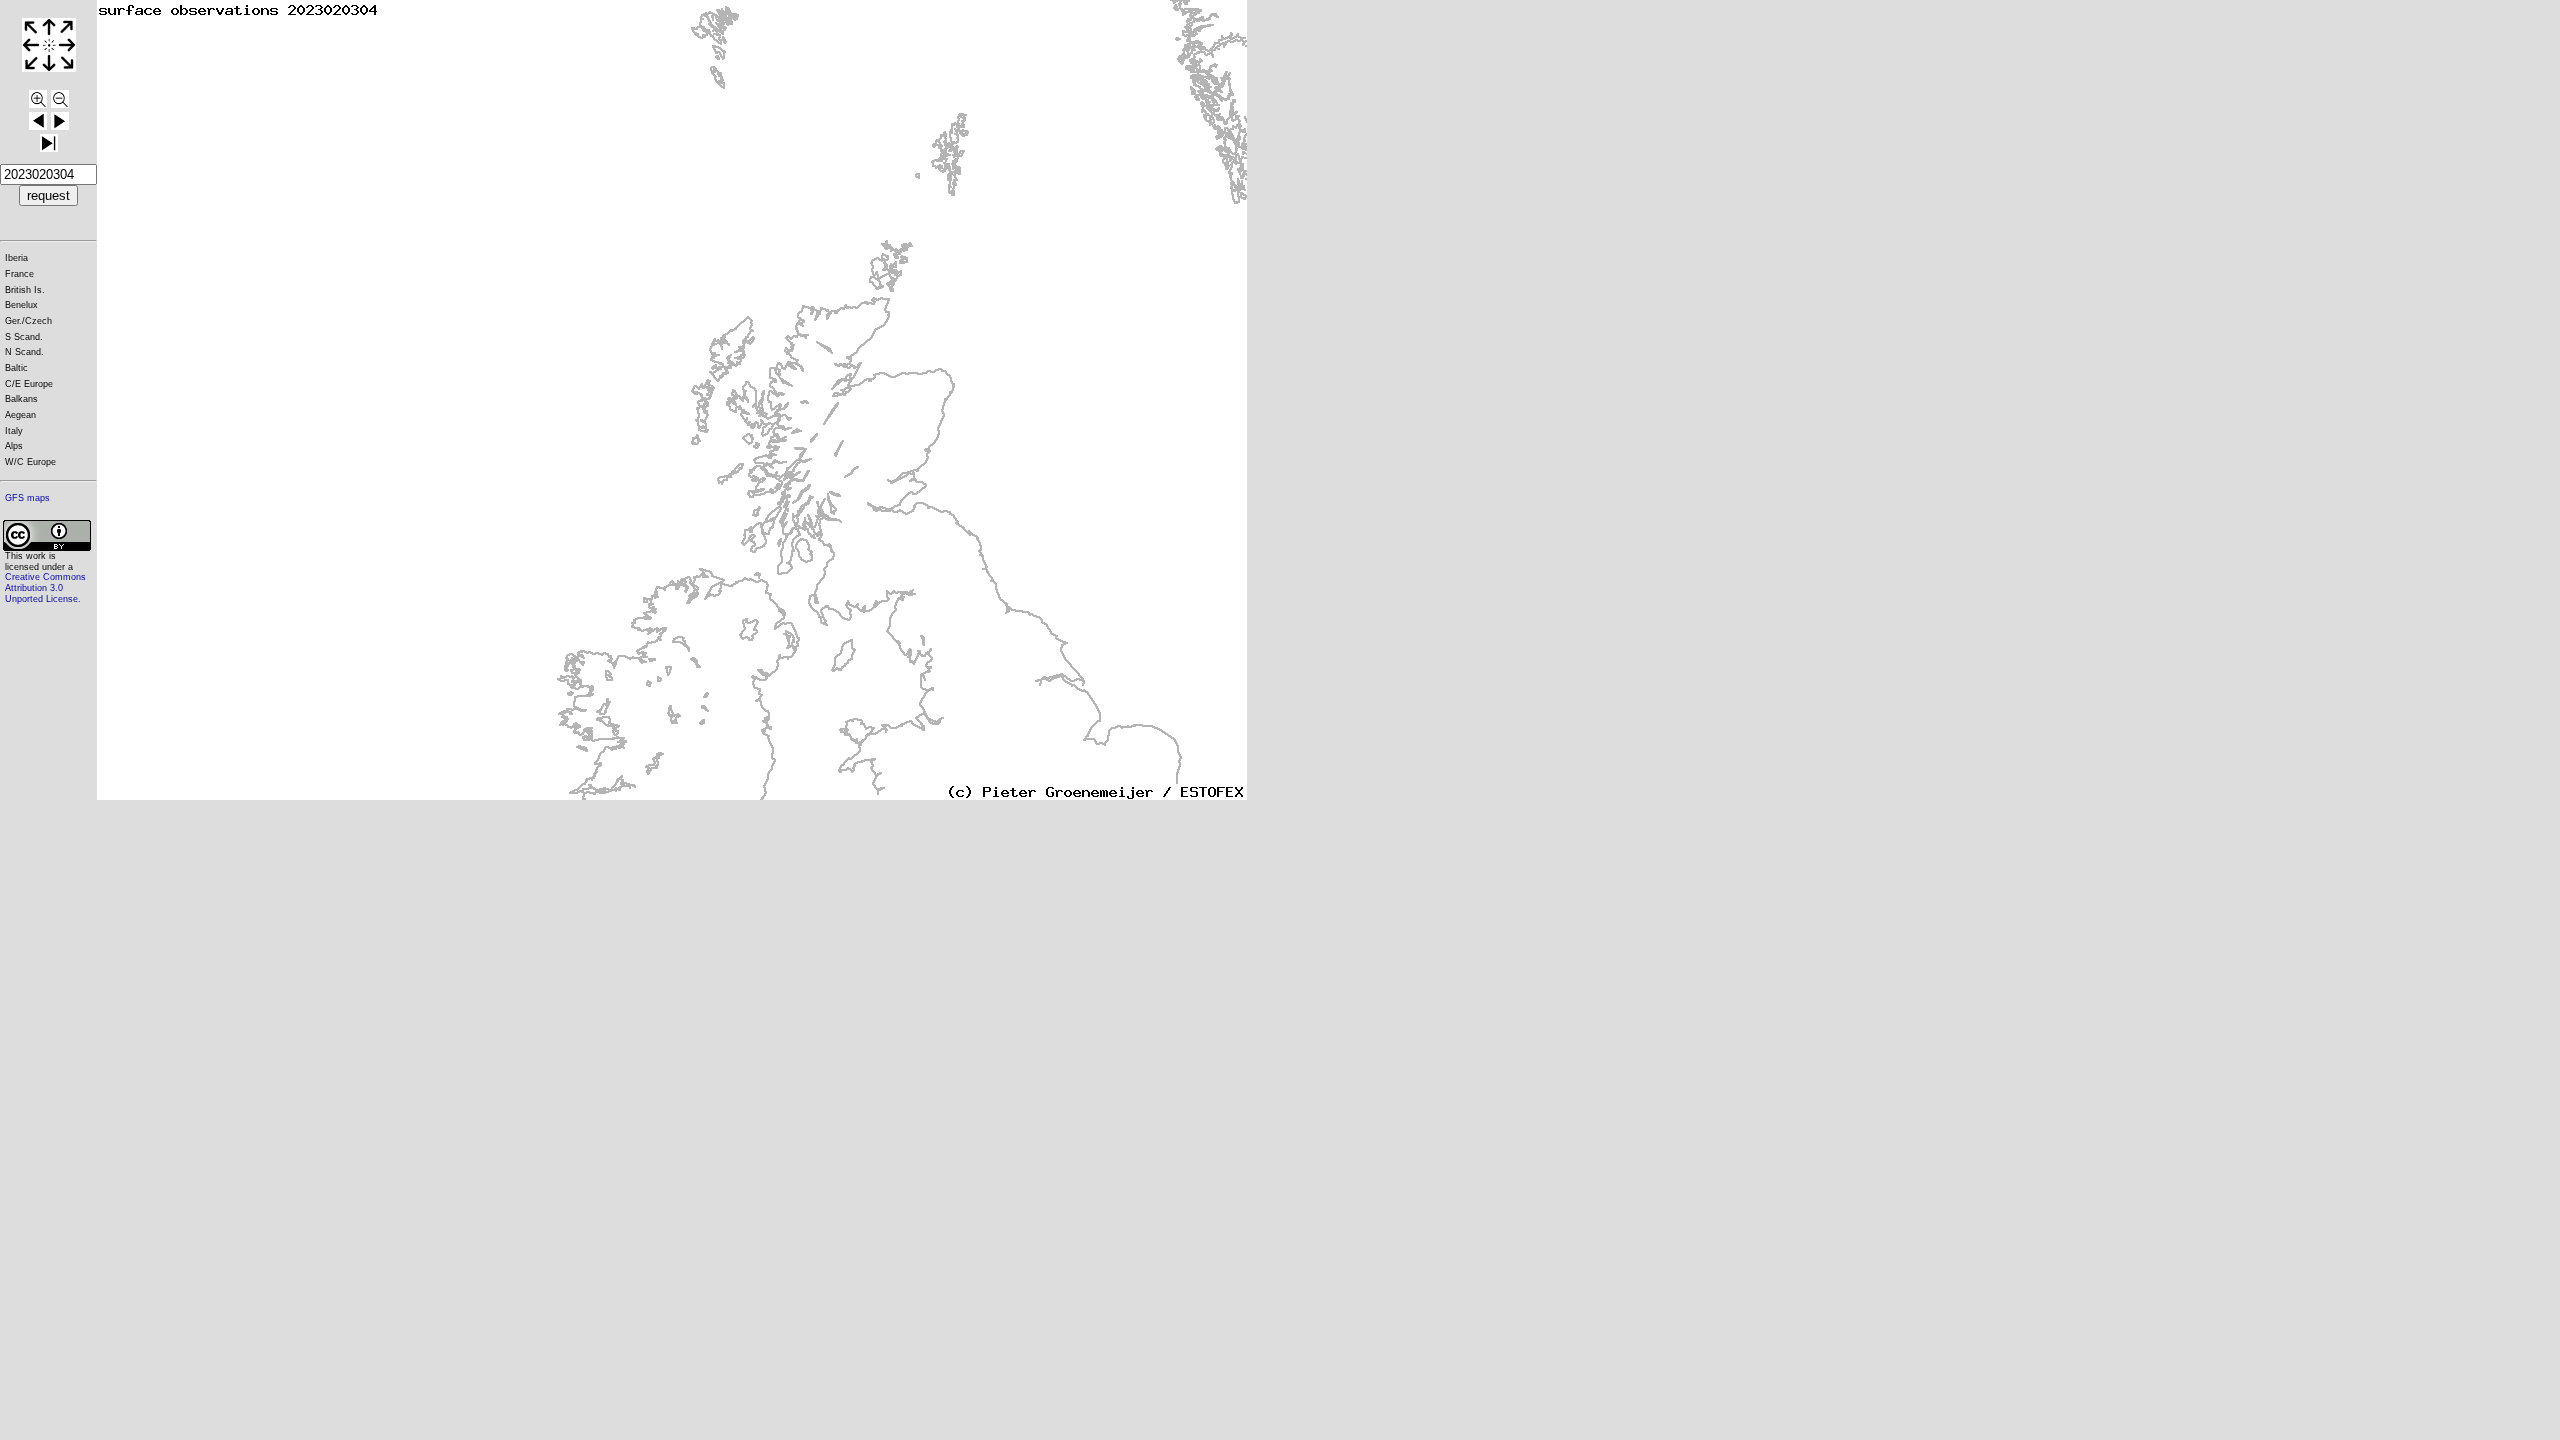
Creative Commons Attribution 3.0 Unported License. (45, 587)
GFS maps (27, 498)
